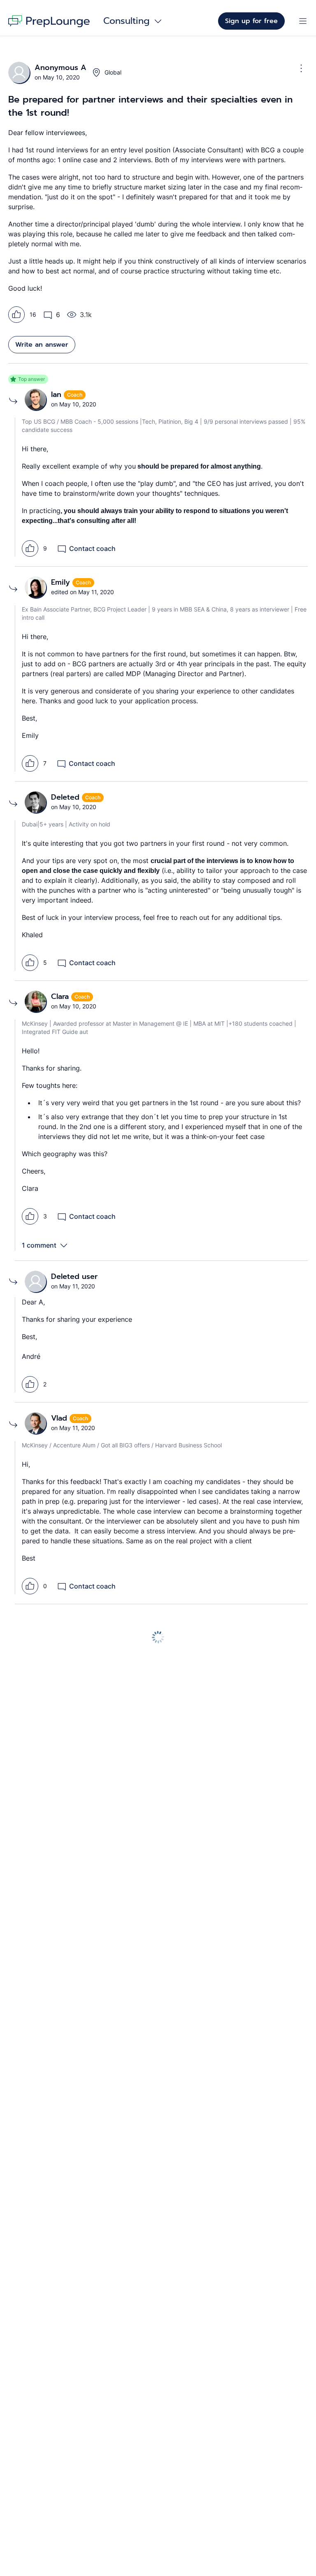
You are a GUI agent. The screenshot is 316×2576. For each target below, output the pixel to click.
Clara (61, 996)
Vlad (60, 1418)
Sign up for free (251, 21)
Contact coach (92, 548)
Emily (62, 582)
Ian (57, 394)
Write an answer (42, 345)
